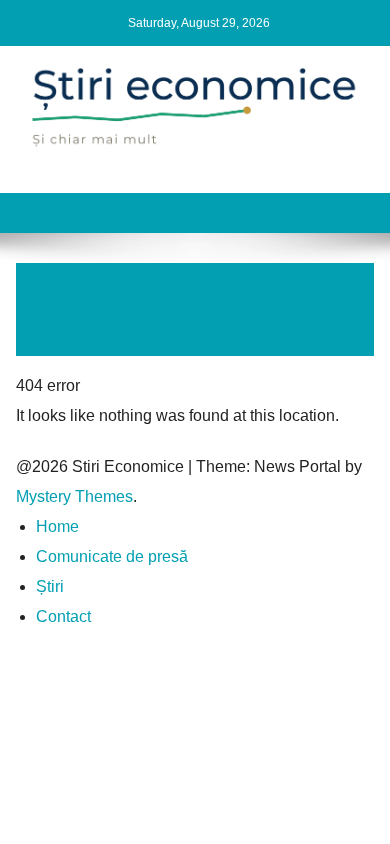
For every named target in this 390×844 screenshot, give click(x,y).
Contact (63, 616)
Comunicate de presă (112, 556)
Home (57, 526)
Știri (50, 586)
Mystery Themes (74, 496)
